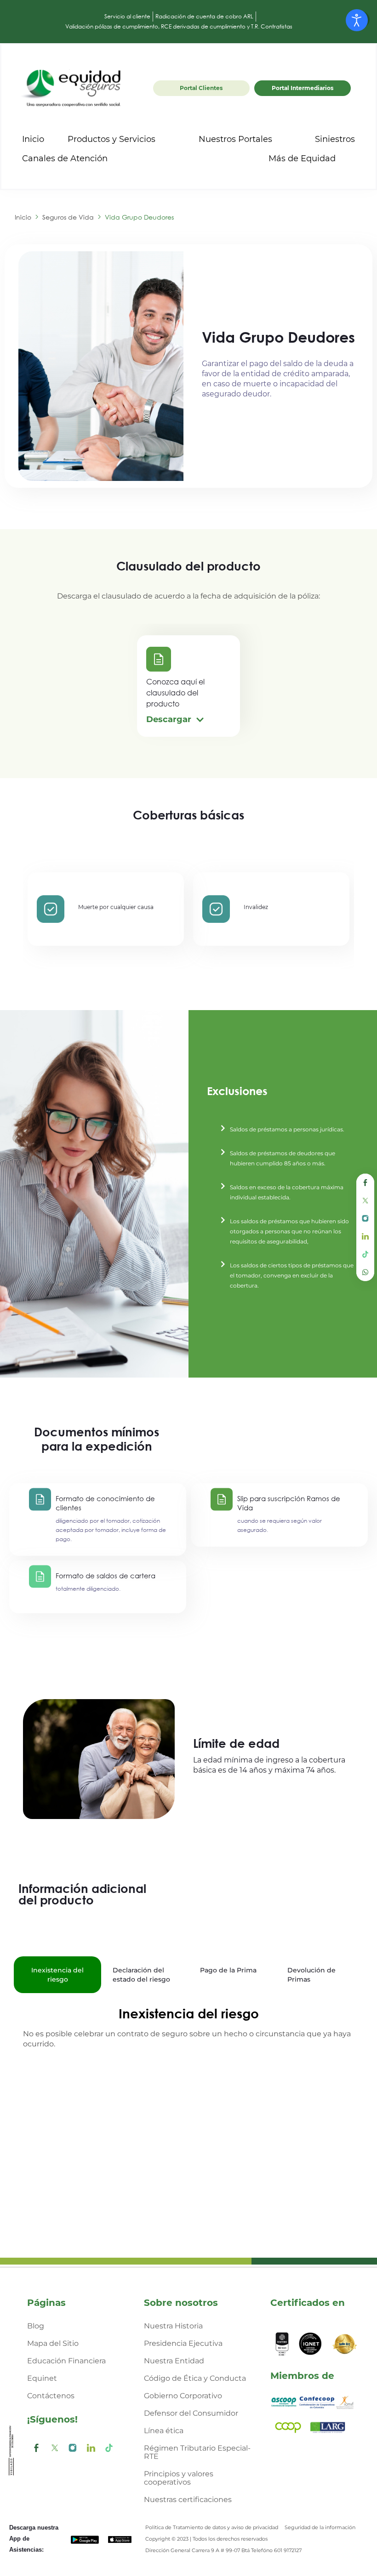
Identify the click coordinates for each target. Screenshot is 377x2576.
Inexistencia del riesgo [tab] (57, 1975)
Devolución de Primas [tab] (311, 1975)
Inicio (33, 139)
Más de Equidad (302, 158)
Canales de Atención (65, 158)
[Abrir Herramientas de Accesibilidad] (357, 20)
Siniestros (335, 139)
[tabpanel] (188, 2029)
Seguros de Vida (68, 217)
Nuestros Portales (235, 139)
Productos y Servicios (111, 139)
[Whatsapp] (365, 1272)
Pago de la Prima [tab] (228, 1970)
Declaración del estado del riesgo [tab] (141, 1975)
